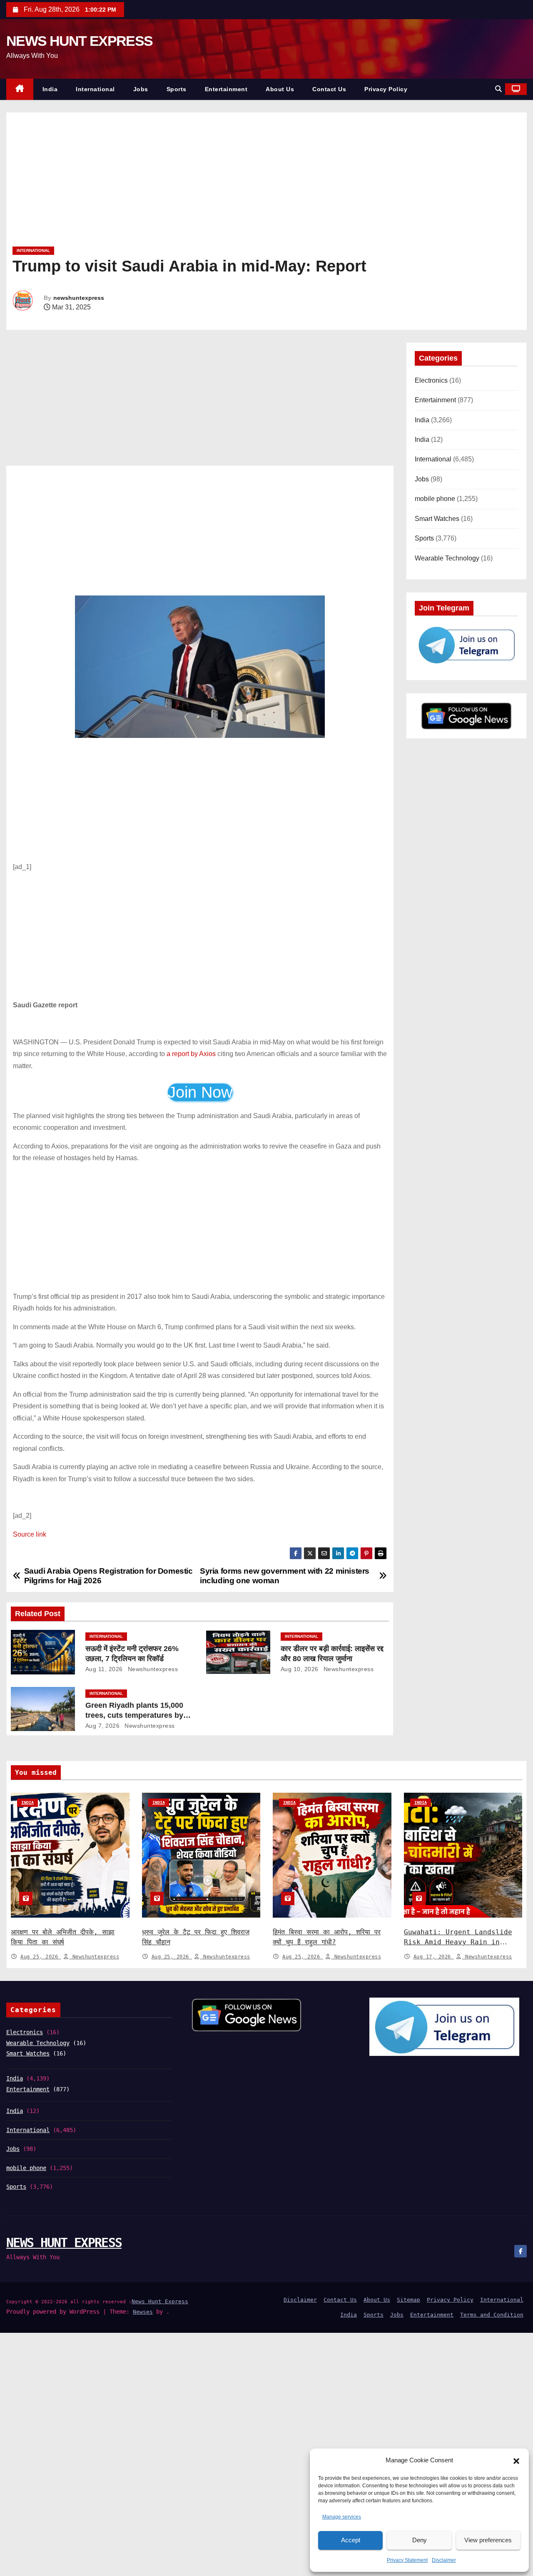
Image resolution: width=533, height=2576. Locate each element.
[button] (516, 2461)
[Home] (20, 89)
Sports (177, 89)
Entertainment (226, 89)
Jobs (141, 89)
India (50, 89)
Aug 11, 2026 (104, 1669)
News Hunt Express (160, 2301)
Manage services (342, 2517)
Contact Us (329, 89)
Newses (143, 2312)
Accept (351, 2540)
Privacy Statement (407, 2560)
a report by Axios (191, 1054)
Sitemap (408, 2300)
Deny (420, 2540)
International (95, 89)
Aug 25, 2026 (41, 1957)
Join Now (200, 1092)
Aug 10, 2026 (300, 1669)
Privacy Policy (386, 89)
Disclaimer (444, 2560)
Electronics (431, 380)
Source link (30, 1534)
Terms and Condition (492, 2315)
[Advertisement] (262, 182)
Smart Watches (437, 519)
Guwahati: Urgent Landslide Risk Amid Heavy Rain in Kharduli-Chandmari (458, 1942)
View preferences (488, 2540)
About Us (280, 89)
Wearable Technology (447, 558)
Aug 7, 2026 (103, 1726)
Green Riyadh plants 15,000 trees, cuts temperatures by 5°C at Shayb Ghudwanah (134, 1715)
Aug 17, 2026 (434, 1957)
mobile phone (435, 499)
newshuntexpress (79, 298)
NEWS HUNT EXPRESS (79, 41)
